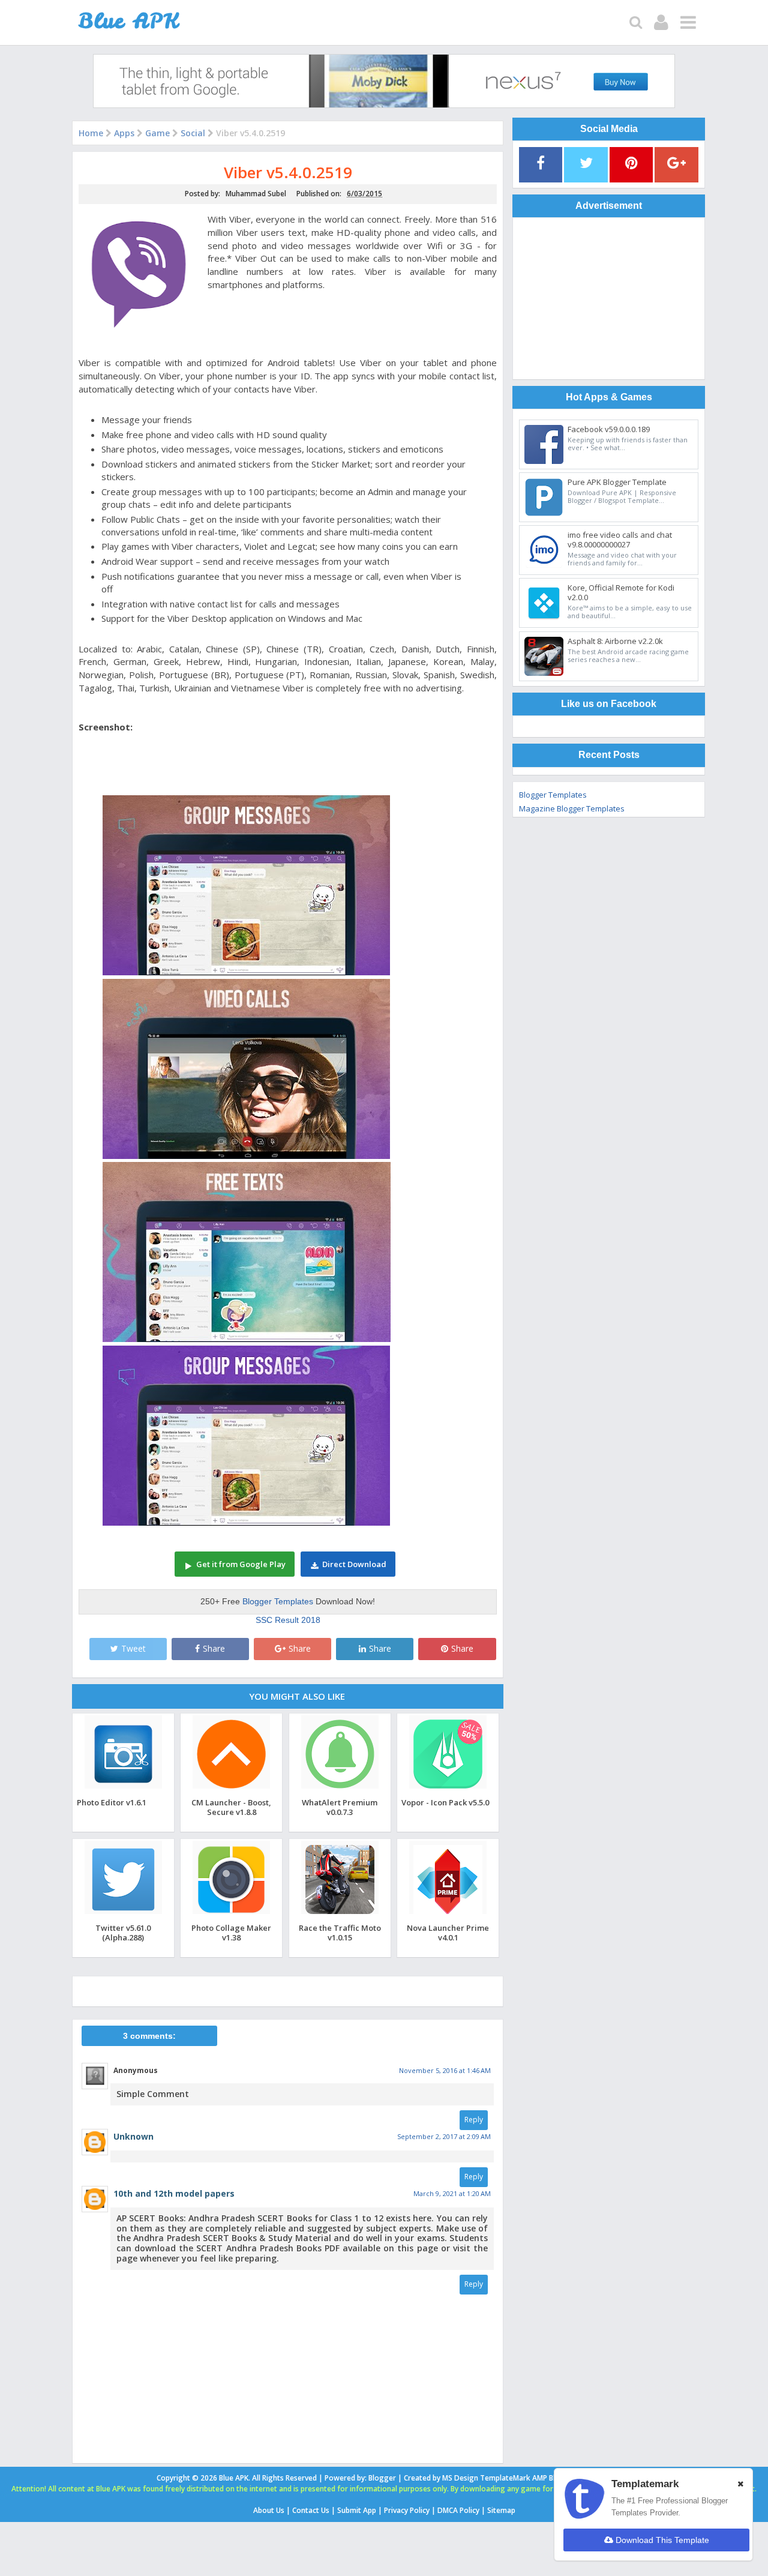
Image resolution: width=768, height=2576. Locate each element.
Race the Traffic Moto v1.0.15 (340, 1932)
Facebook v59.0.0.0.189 (609, 429)
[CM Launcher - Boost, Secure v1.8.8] (231, 1788)
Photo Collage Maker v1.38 (231, 1932)
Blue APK (234, 2478)
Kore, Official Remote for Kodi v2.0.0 (621, 592)
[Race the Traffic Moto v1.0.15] (340, 1914)
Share (214, 1648)
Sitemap (501, 2510)
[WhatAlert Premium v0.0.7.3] (340, 1788)
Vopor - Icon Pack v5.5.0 (445, 1802)
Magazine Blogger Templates (572, 808)
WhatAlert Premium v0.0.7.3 (340, 1807)
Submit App (357, 2510)
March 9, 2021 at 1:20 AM (452, 2193)
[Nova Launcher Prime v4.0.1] (448, 1914)
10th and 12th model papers (174, 2193)
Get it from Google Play (241, 1564)
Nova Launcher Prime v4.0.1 (448, 1932)
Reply (474, 2120)
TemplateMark (505, 2478)
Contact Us (311, 2510)
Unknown (133, 2136)
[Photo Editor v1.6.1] (123, 1788)
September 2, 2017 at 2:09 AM (444, 2136)
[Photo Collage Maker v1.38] (231, 1914)
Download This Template (661, 2540)
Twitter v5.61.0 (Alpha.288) (123, 1932)
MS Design (460, 2478)
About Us (269, 2510)
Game (157, 133)
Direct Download (354, 1564)
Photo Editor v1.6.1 (112, 1802)
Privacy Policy (407, 2510)
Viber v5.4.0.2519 (288, 173)
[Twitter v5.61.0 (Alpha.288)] (123, 1914)
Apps (124, 133)
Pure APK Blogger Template (617, 482)
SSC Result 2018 (288, 1620)
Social (193, 133)
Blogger (382, 2478)
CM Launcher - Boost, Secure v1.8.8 (231, 1807)
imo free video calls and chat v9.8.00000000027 (620, 540)
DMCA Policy (458, 2510)
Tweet (133, 1648)
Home (91, 133)
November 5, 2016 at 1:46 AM (445, 2070)
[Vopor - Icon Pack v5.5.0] (448, 1788)
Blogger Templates (278, 1601)
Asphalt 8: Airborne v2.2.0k (615, 641)
